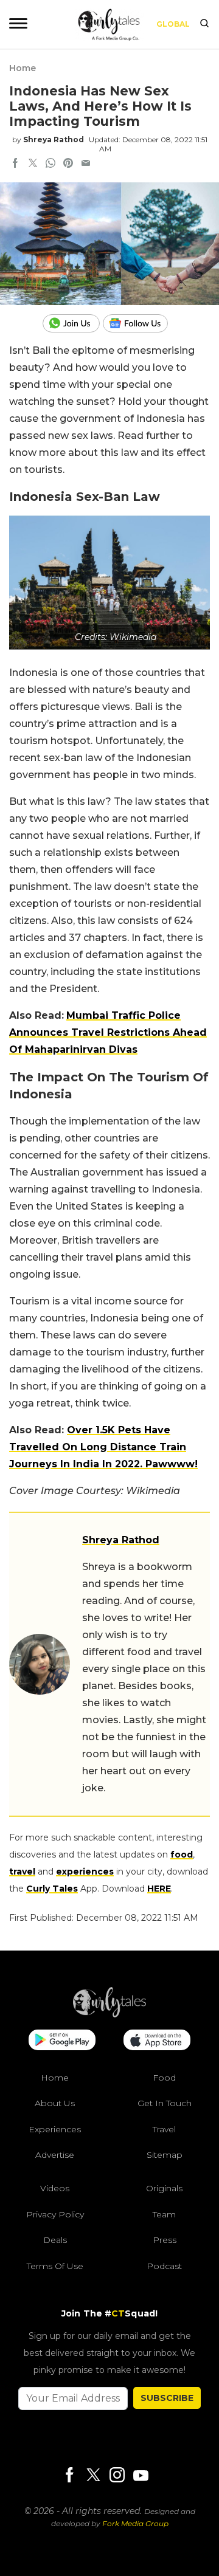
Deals (55, 2240)
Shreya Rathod (54, 139)
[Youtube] (141, 2475)
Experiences (55, 2129)
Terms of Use (55, 2266)
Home (23, 68)
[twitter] (33, 164)
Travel (164, 2129)
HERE (159, 1889)
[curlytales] (109, 2014)
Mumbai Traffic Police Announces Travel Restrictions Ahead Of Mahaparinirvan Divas (108, 1032)
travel (22, 1872)
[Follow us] (140, 323)
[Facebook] (69, 2476)
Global (173, 24)
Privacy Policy (55, 2214)
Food (164, 2078)
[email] (86, 164)
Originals (164, 2188)
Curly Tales (52, 1889)
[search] (204, 24)
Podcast (164, 2266)
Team (164, 2214)
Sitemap (165, 2155)
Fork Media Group (135, 2523)
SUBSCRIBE (167, 2398)
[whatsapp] (50, 164)
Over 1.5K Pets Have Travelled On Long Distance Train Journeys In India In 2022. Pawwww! (103, 1447)
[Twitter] (93, 2476)
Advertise (55, 2155)
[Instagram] (117, 2476)
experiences (85, 1872)
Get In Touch (165, 2103)
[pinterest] (68, 164)
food (182, 1855)
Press (165, 2240)
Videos (55, 2188)
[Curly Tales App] (62, 2041)
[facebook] (15, 164)
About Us (55, 2103)
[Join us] (73, 323)
